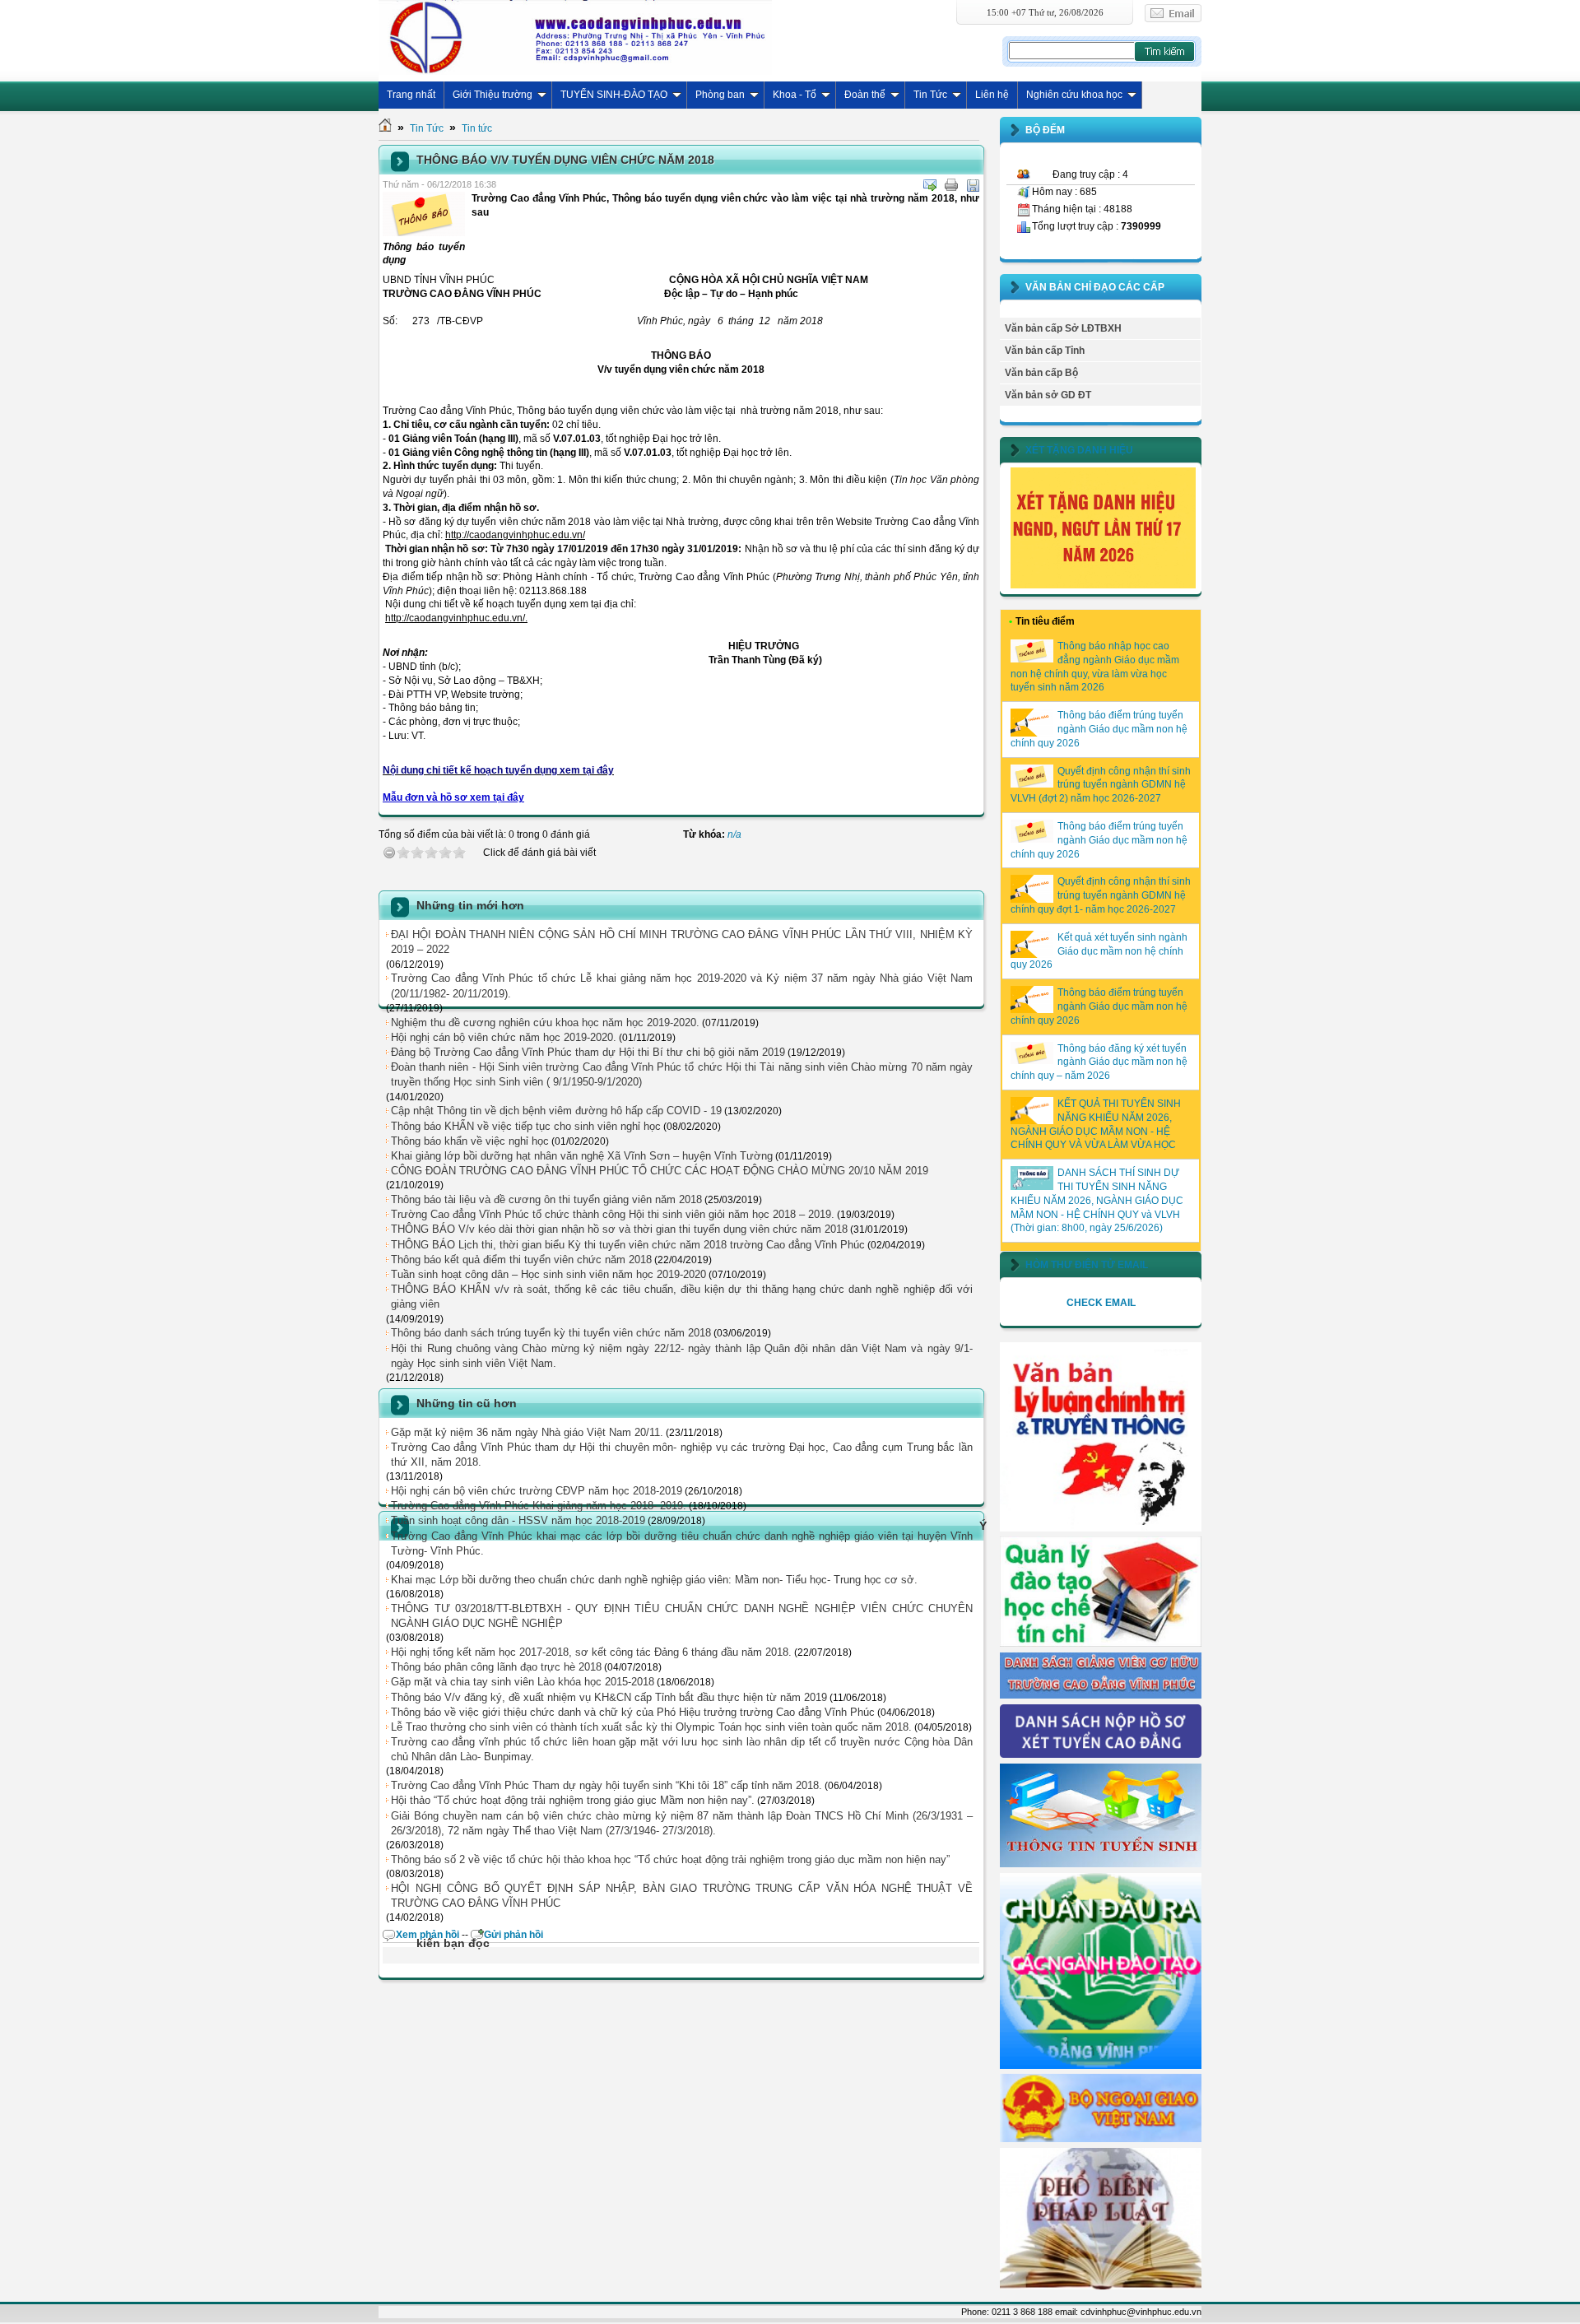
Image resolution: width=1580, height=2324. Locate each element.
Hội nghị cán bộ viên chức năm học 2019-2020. (504, 1037)
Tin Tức (930, 95)
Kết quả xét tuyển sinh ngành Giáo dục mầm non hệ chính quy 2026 (1099, 951)
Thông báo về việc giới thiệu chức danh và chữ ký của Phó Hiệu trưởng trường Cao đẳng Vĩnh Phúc (633, 1712)
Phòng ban (720, 95)
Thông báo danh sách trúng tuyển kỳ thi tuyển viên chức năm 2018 (551, 1333)
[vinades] (1101, 2286)
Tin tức (477, 128)
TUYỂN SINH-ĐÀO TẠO (614, 95)
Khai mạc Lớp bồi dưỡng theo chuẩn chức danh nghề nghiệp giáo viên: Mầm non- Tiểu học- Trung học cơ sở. (654, 1580)
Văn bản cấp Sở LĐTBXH (1063, 328)
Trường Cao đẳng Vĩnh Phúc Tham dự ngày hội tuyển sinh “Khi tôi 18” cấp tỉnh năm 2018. (606, 1785)
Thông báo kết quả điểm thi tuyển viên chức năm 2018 (521, 1260)
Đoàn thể (865, 95)
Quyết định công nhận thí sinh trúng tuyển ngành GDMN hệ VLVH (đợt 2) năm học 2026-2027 (1101, 785)
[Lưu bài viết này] (973, 185)
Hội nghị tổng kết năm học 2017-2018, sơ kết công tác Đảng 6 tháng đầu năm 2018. (591, 1652)
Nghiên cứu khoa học (1074, 95)
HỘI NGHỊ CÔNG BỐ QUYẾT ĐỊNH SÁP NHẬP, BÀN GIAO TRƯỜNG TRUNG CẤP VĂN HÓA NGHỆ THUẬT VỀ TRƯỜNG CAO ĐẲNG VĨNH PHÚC (682, 1896)
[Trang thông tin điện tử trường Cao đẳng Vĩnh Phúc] (575, 37)
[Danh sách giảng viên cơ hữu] (1101, 1695)
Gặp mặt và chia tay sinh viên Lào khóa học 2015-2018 (523, 1682)
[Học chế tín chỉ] (1101, 1643)
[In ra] (951, 185)
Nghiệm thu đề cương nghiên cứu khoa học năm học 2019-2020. (545, 1023)
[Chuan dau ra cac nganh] (1101, 2066)
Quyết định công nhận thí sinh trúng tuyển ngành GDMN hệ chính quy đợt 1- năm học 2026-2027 (1101, 895)
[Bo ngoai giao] (1101, 2139)
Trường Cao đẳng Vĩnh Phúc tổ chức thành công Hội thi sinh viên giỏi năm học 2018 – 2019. (613, 1214)
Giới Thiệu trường (493, 95)
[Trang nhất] (385, 128)
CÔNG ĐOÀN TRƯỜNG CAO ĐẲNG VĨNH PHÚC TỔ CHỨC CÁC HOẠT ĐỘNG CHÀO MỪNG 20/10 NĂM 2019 (660, 1171)
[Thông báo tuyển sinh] (1101, 1864)
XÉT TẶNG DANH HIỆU (1079, 450)
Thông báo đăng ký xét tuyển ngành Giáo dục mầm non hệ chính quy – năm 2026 (1099, 1062)
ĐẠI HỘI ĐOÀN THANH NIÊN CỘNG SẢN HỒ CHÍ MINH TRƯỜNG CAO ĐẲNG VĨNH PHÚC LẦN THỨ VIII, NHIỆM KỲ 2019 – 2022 (682, 942)
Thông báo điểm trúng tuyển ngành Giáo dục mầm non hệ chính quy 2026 (1099, 729)
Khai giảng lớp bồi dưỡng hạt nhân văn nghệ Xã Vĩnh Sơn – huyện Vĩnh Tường (582, 1156)
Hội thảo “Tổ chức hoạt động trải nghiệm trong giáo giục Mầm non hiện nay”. (573, 1800)
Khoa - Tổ (795, 95)
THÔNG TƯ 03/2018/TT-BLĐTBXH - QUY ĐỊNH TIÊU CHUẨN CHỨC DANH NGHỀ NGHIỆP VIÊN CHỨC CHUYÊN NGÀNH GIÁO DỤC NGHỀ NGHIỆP (682, 1616)
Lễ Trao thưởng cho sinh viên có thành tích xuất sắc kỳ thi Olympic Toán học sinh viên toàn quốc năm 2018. (651, 1727)
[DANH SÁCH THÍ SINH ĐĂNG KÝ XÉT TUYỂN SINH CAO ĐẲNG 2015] (1101, 1755)
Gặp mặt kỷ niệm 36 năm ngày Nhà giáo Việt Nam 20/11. (527, 1432)
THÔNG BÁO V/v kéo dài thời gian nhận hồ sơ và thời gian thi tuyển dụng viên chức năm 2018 (619, 1229)
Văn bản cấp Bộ (1041, 373)
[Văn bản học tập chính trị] (1101, 1528)
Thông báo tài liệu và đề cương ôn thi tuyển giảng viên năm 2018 (546, 1199)
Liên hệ (992, 95)
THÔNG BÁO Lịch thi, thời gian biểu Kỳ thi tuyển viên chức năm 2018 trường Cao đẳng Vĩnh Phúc (628, 1245)
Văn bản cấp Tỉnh (1045, 351)
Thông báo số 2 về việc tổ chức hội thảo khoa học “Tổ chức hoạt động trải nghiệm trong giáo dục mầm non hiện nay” (670, 1859)
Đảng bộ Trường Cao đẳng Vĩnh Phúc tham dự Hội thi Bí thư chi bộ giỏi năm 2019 (588, 1052)
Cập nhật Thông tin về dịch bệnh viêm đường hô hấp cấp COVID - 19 (556, 1111)
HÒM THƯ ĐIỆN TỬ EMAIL (1087, 1265)
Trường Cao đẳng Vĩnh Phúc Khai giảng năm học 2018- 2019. (539, 1506)
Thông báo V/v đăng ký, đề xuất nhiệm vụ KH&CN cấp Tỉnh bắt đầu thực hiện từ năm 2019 (609, 1697)
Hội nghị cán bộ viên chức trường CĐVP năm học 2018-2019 (537, 1491)
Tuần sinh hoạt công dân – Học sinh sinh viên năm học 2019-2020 (548, 1274)
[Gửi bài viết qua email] (930, 185)
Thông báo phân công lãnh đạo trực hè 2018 (496, 1667)
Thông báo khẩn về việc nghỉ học (470, 1141)
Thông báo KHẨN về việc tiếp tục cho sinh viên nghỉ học (526, 1126)
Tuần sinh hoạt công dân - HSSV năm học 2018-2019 (518, 1520)
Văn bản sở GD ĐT (1048, 395)
